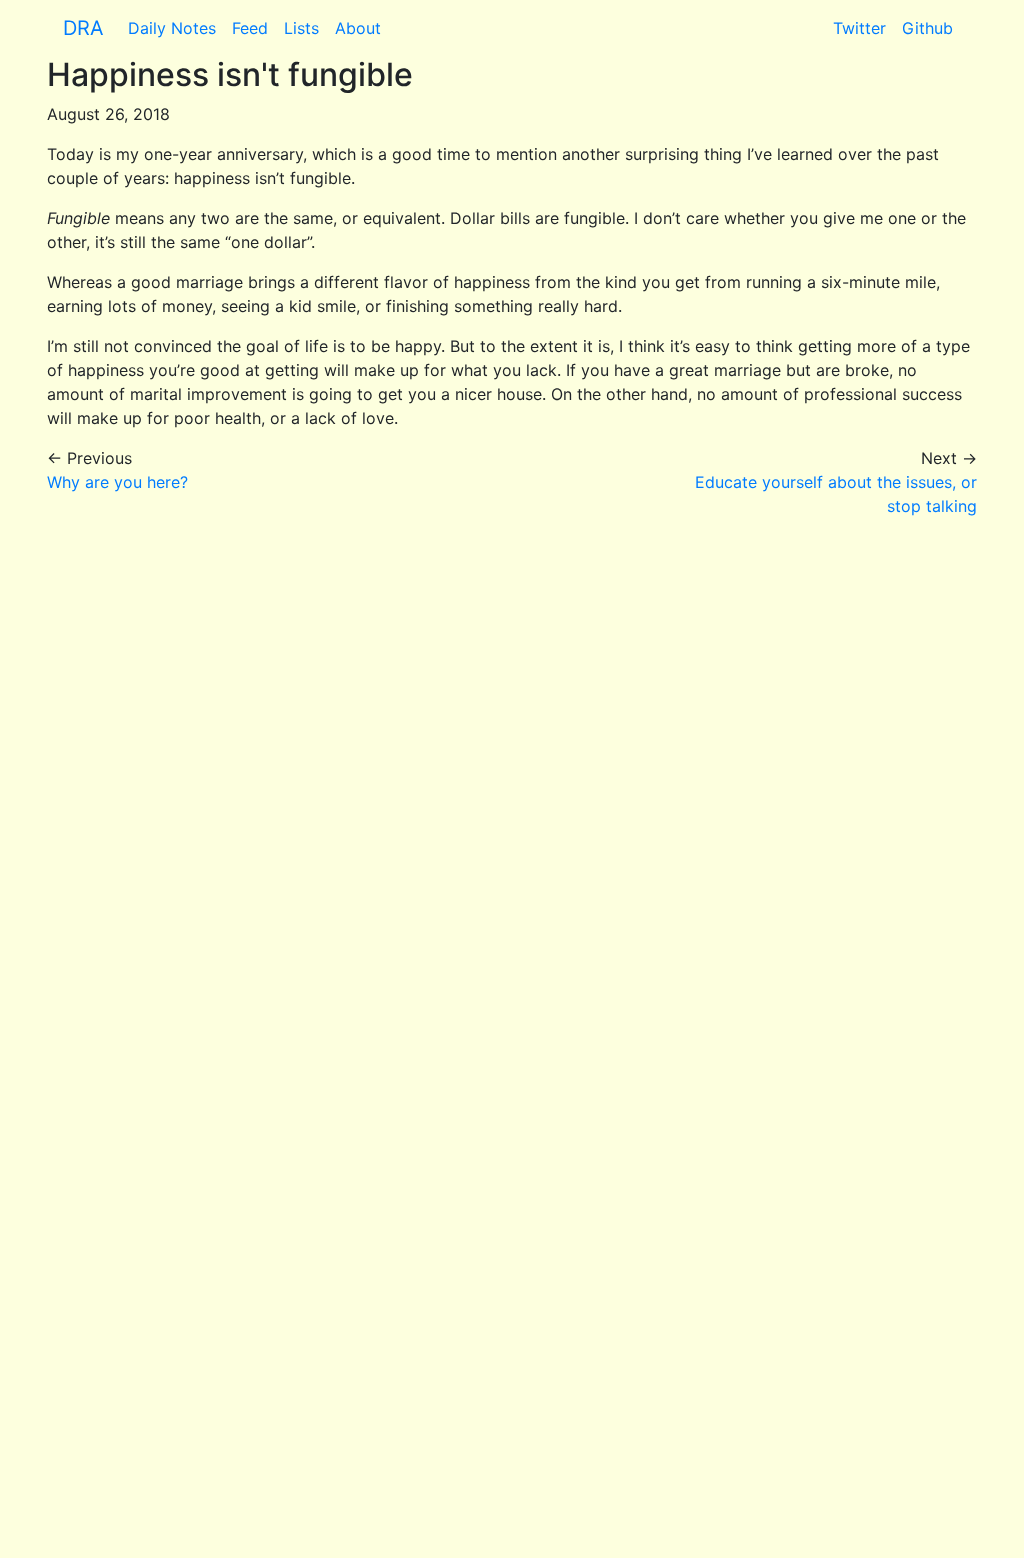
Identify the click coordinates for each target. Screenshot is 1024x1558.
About (358, 28)
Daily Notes (172, 28)
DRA (83, 28)
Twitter (859, 28)
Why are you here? (117, 482)
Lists (301, 28)
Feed (250, 28)
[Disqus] (512, 784)
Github (927, 28)
